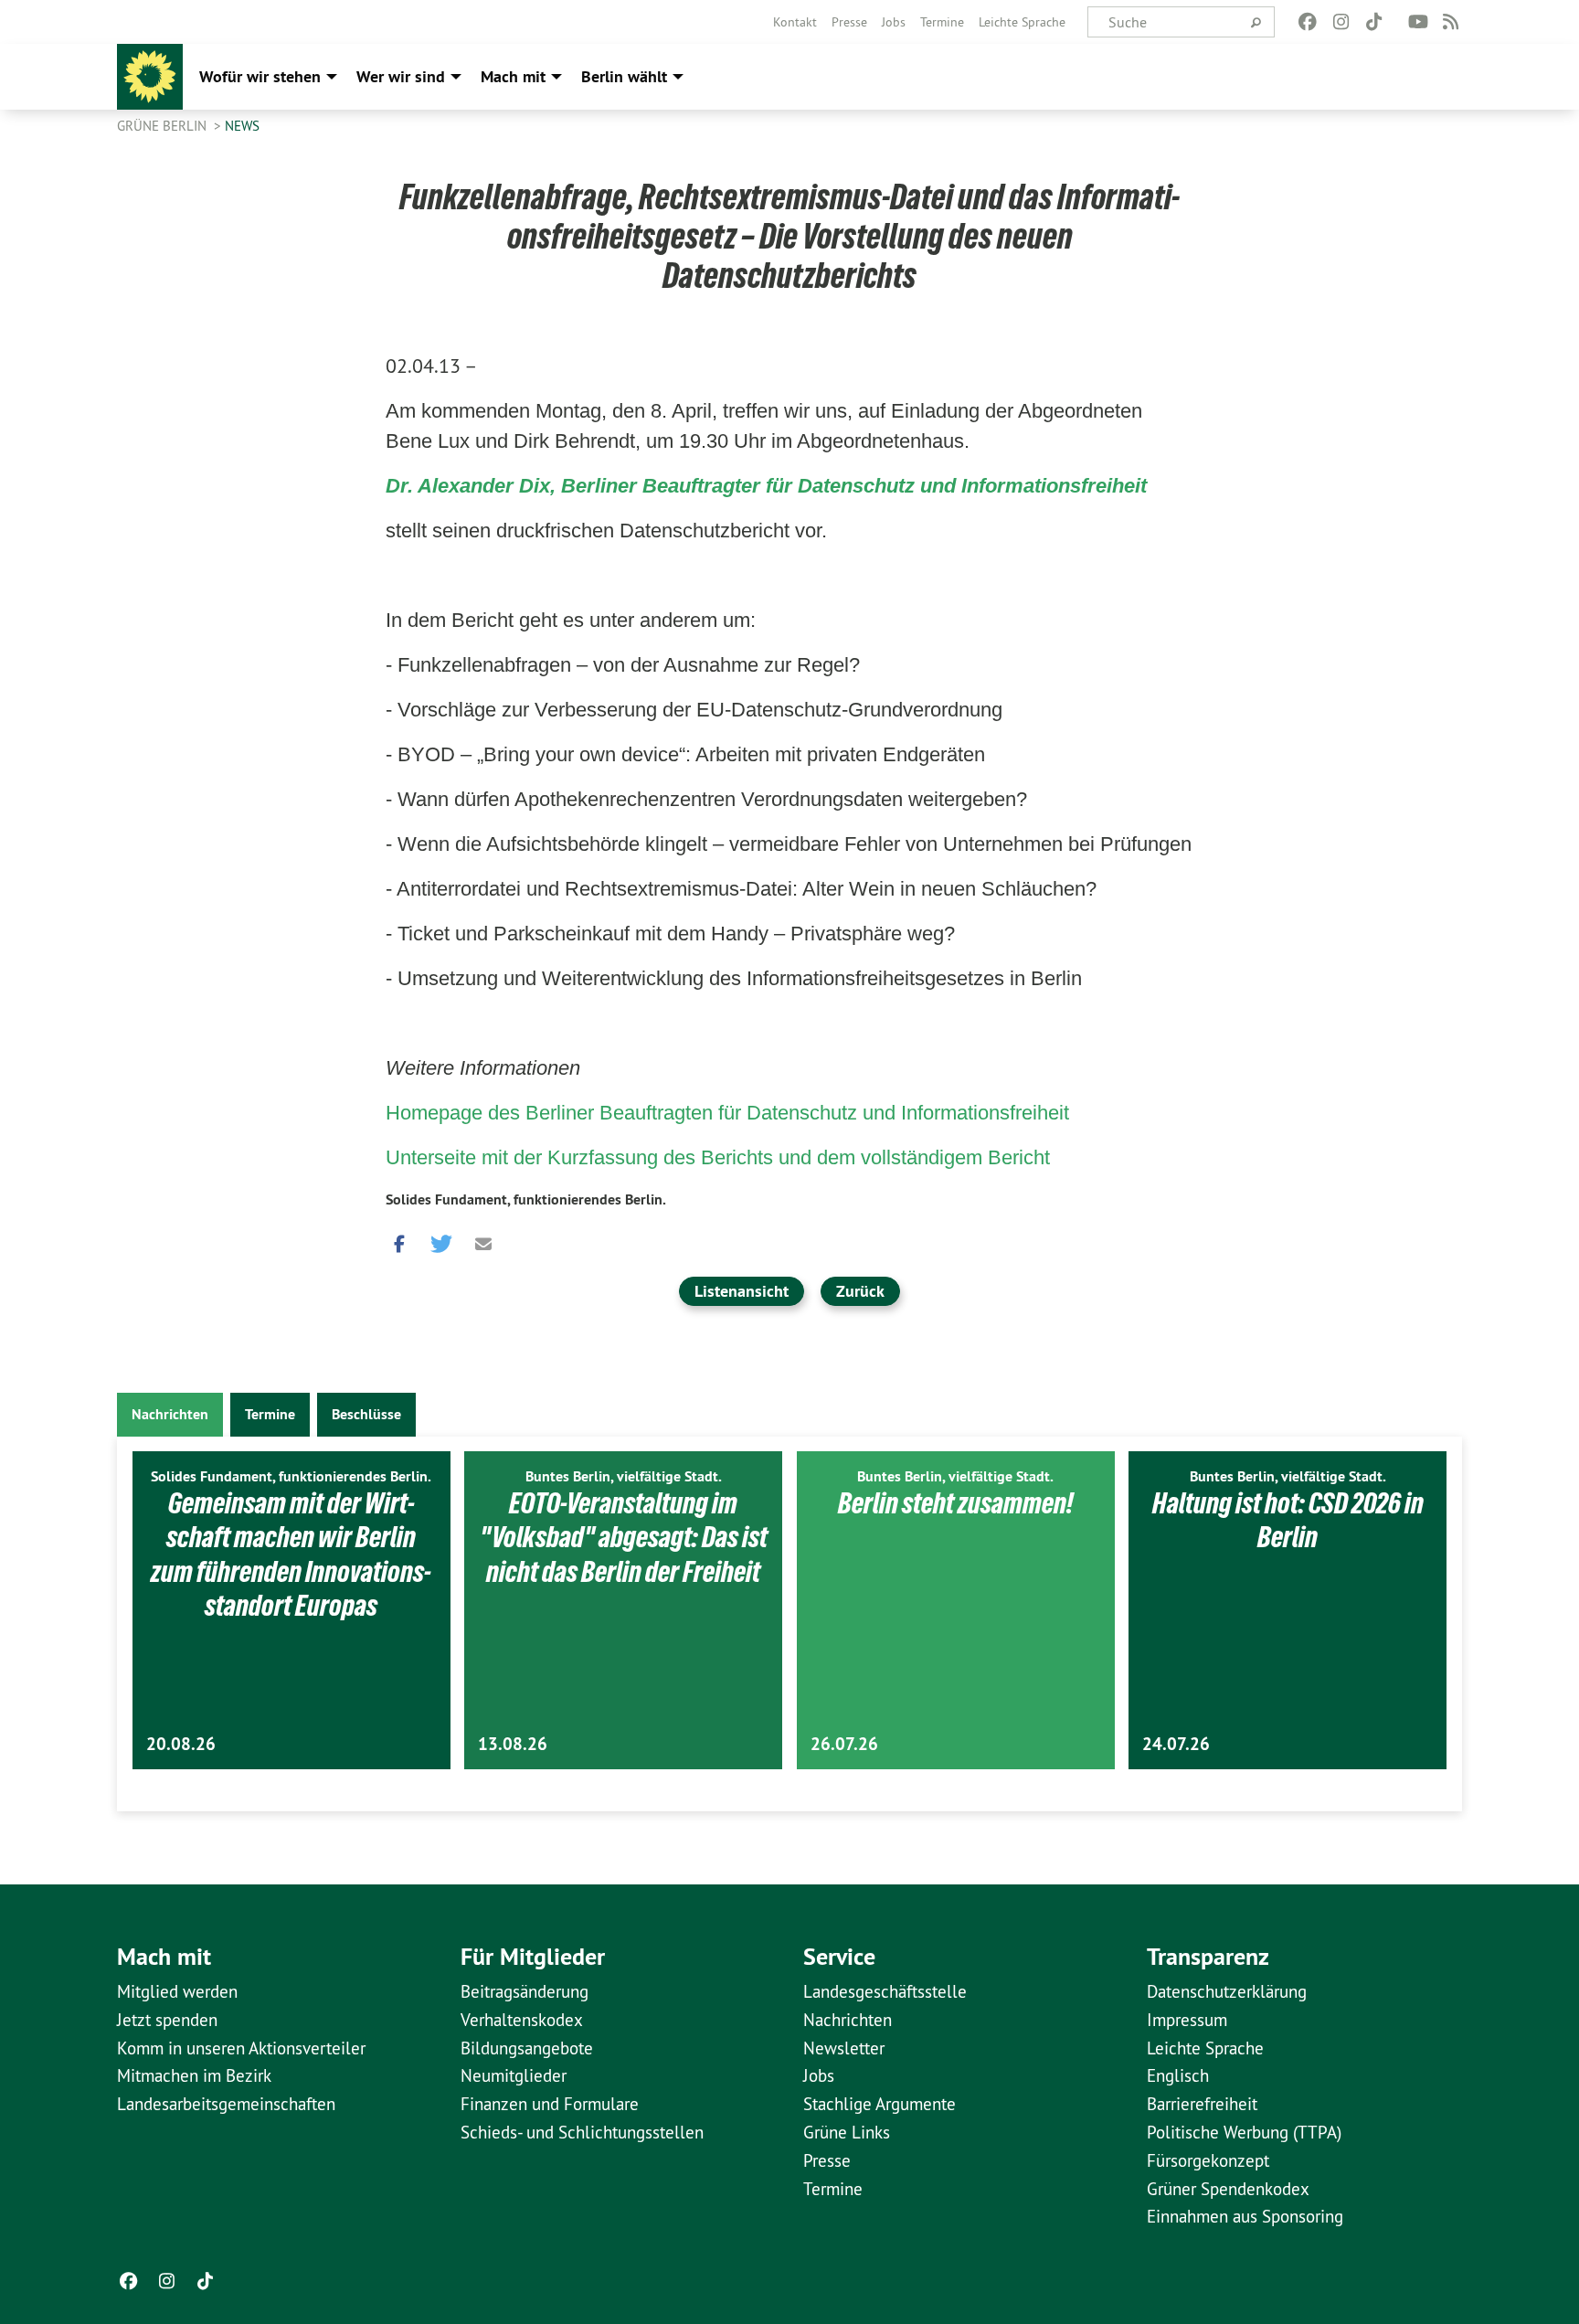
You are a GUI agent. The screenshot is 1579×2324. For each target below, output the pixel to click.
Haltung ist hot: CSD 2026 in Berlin (1288, 1521)
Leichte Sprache (1022, 22)
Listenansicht (742, 1291)
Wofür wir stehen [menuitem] (260, 76)
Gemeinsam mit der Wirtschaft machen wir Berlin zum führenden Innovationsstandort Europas (291, 1555)
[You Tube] (1418, 22)
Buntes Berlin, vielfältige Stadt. (624, 1476)
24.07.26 (1176, 1744)
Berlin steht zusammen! (956, 1503)
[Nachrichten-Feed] (1452, 22)
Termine (942, 22)
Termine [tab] (270, 1414)
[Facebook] (1308, 22)
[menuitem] (795, 22)
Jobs (894, 22)
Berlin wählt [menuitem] (624, 76)
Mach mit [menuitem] (513, 76)
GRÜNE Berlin (164, 126)
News (242, 126)
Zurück (860, 1291)
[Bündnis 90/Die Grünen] (150, 77)
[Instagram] (1341, 22)
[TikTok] (1374, 22)
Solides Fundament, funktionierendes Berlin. (526, 1199)
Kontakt (795, 22)
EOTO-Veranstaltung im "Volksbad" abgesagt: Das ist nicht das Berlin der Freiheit (624, 1538)
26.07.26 (844, 1744)
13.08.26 (513, 1744)
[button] (399, 1240)
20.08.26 (181, 1744)
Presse (849, 22)
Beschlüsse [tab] (366, 1414)
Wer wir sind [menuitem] (401, 76)
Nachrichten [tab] (170, 1414)
